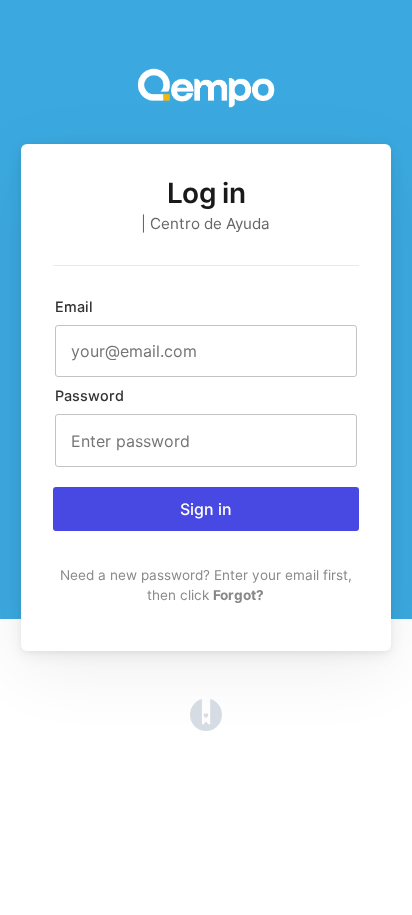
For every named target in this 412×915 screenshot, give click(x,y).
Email (74, 306)
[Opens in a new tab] (206, 725)
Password (89, 395)
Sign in (206, 509)
